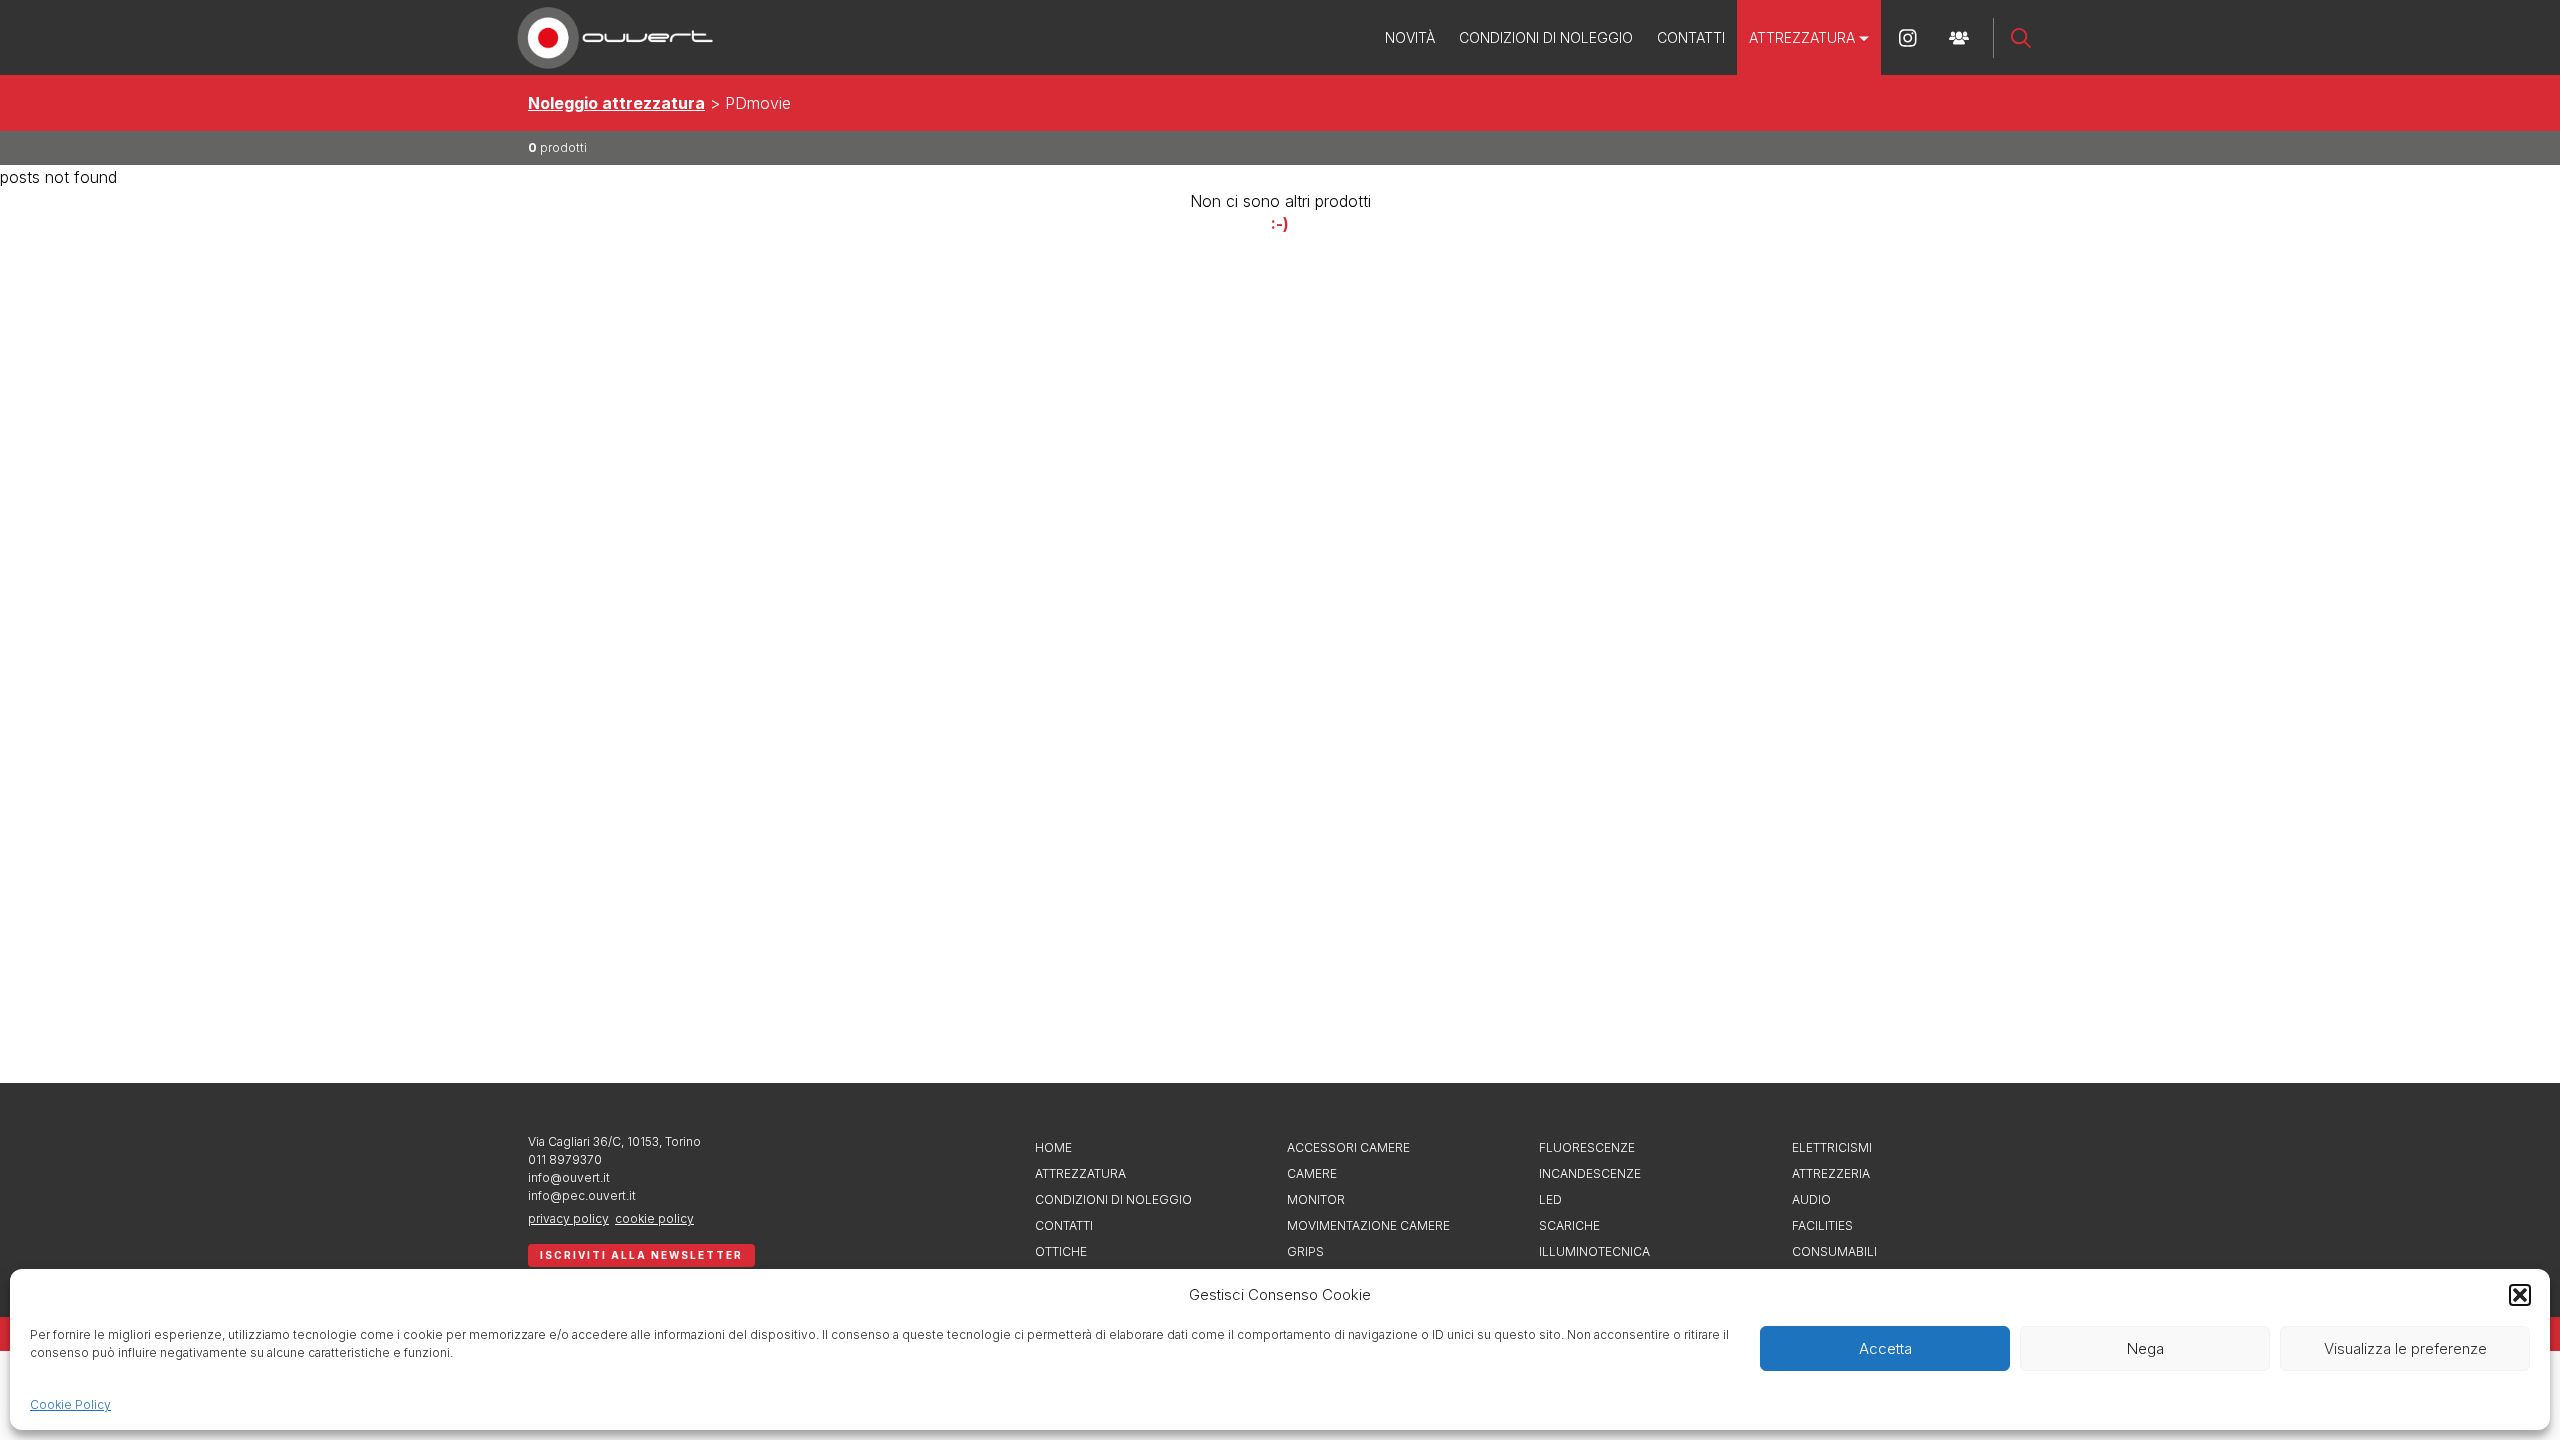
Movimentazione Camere (1368, 1225)
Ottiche (1061, 1251)
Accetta (1885, 1348)
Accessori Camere (1348, 1147)
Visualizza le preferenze (2405, 1348)
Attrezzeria (1831, 1173)
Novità (1410, 37)
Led (1550, 1199)
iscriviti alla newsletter (641, 1255)
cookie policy (654, 1218)
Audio (1811, 1199)
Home (1053, 1147)
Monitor (1316, 1199)
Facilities (1822, 1225)
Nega (2145, 1348)
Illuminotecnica (1594, 1251)
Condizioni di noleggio (1546, 37)
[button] (2520, 1295)
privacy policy (568, 1218)
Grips (1305, 1251)
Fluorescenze (1587, 1147)
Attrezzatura (1802, 37)
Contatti (1691, 37)
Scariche (1569, 1225)
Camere (1312, 1173)
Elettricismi (1832, 1147)
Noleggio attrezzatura (616, 103)
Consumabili (1834, 1251)
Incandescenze (1590, 1173)
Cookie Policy (70, 1404)
